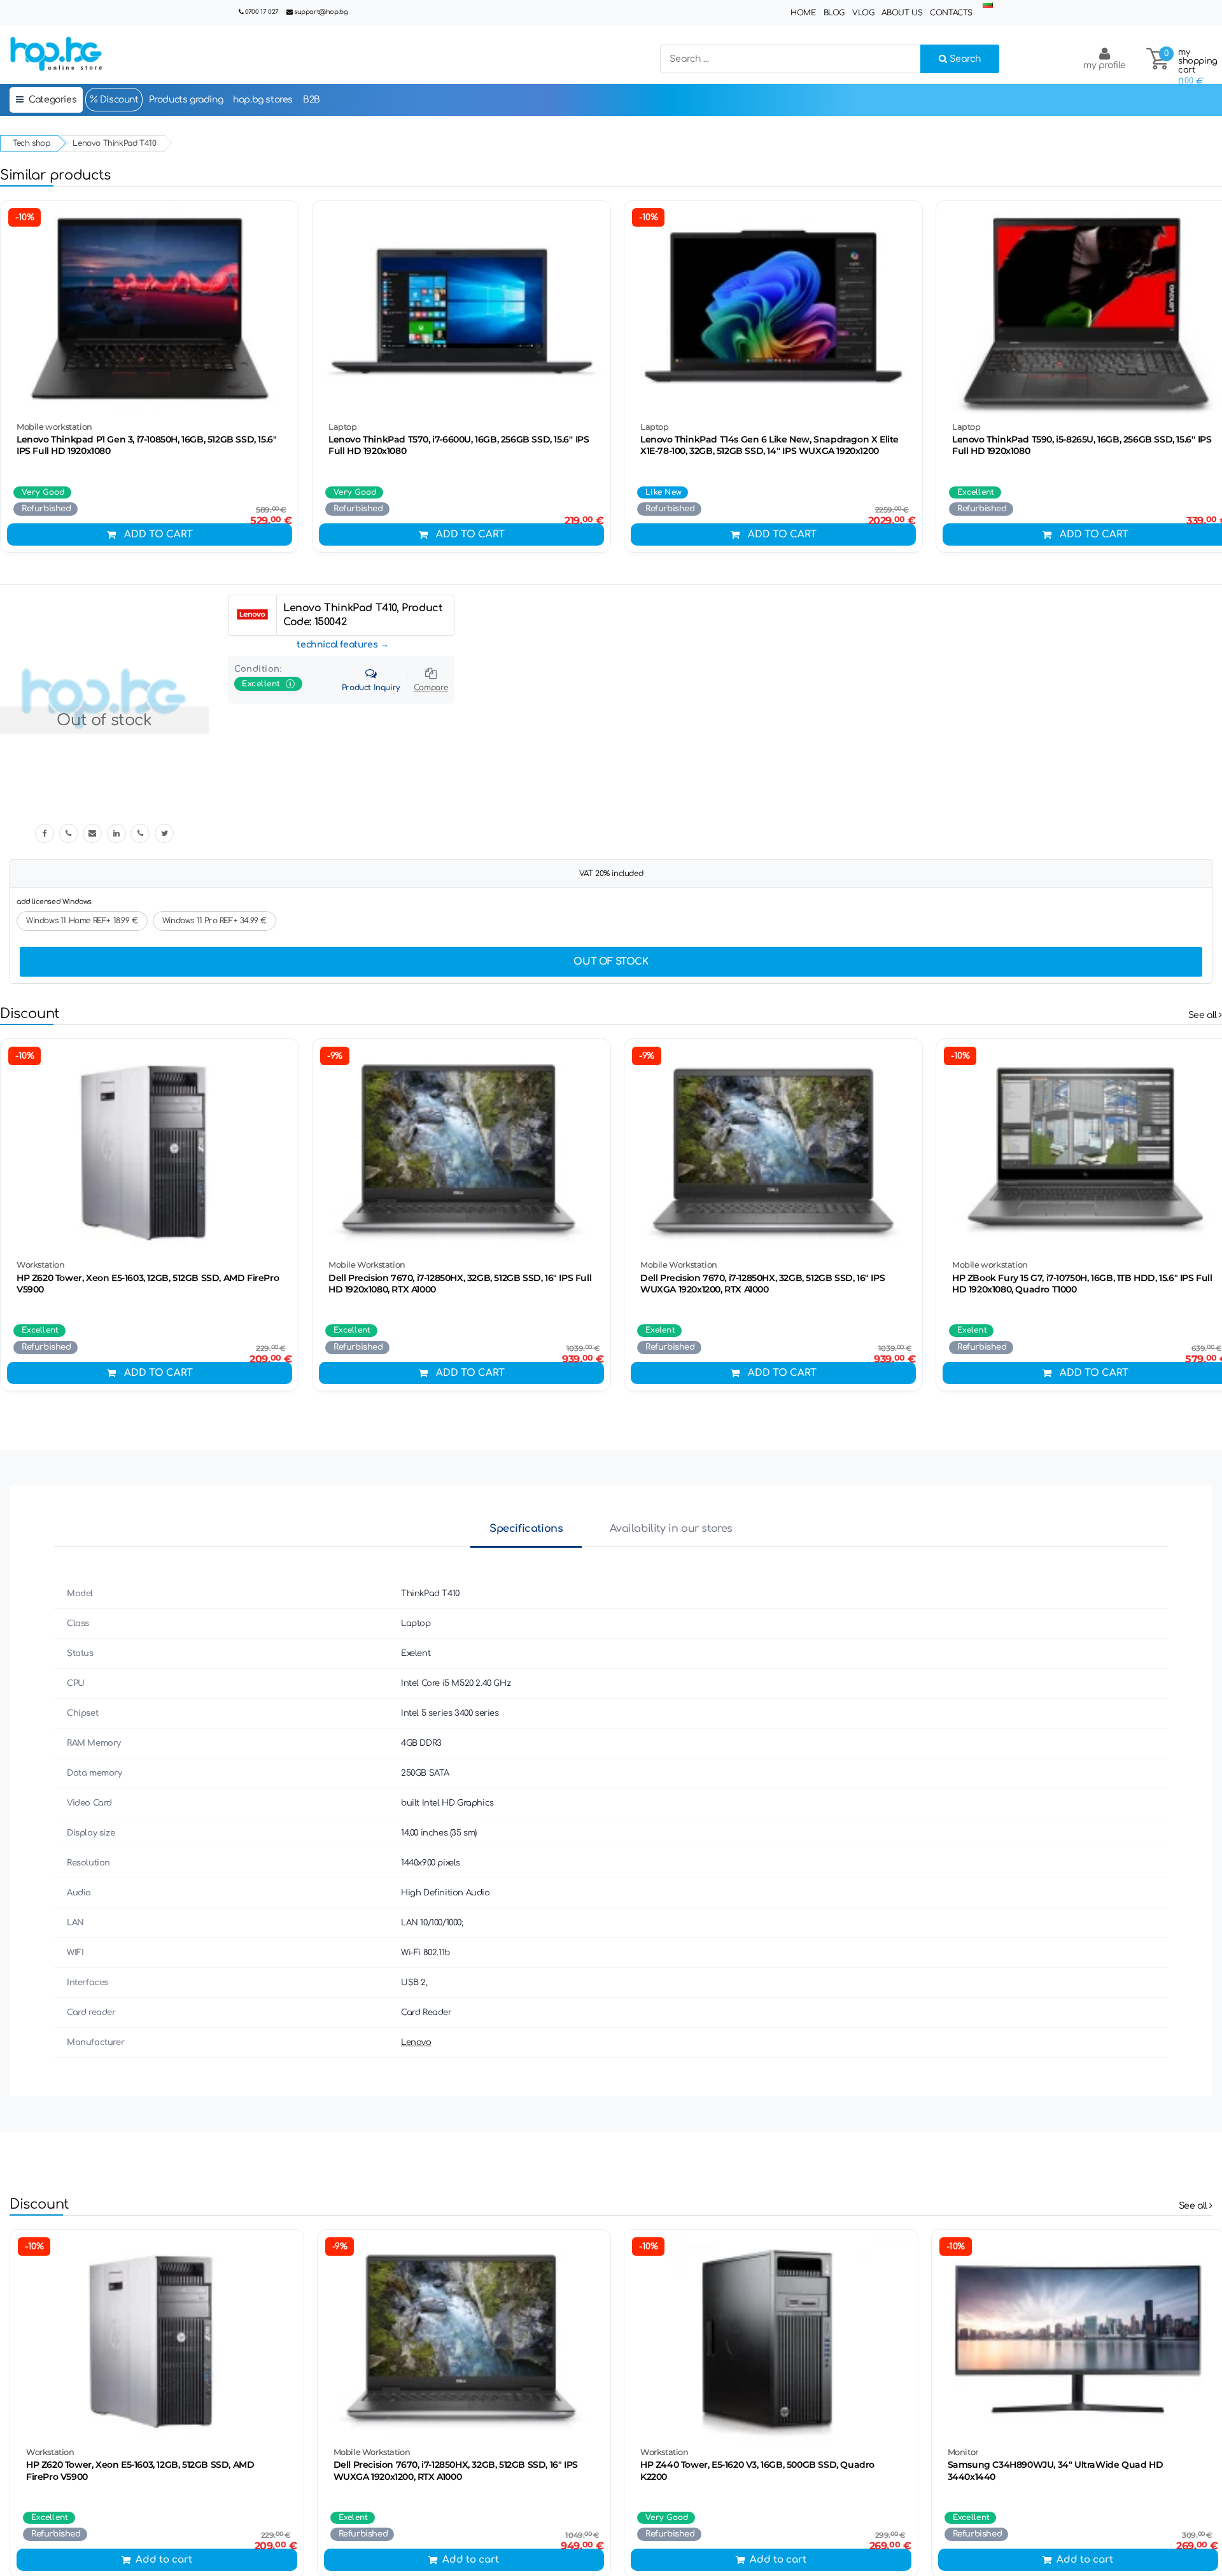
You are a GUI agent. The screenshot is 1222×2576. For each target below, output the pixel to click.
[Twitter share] (164, 833)
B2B (312, 100)
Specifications (526, 1529)
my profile (1105, 65)
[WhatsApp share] (140, 833)
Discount (118, 100)
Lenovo (416, 2042)
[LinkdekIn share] (116, 833)
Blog (834, 13)
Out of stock (611, 962)
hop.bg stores (263, 100)
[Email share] (92, 833)
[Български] (988, 5)
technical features (337, 645)
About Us (902, 13)
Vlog (863, 13)
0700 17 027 (262, 12)
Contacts (951, 13)
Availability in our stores (671, 1529)
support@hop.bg (321, 12)
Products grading (186, 100)
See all (1204, 1015)
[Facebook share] (45, 833)
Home (803, 13)
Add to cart (158, 534)
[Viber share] (69, 833)
